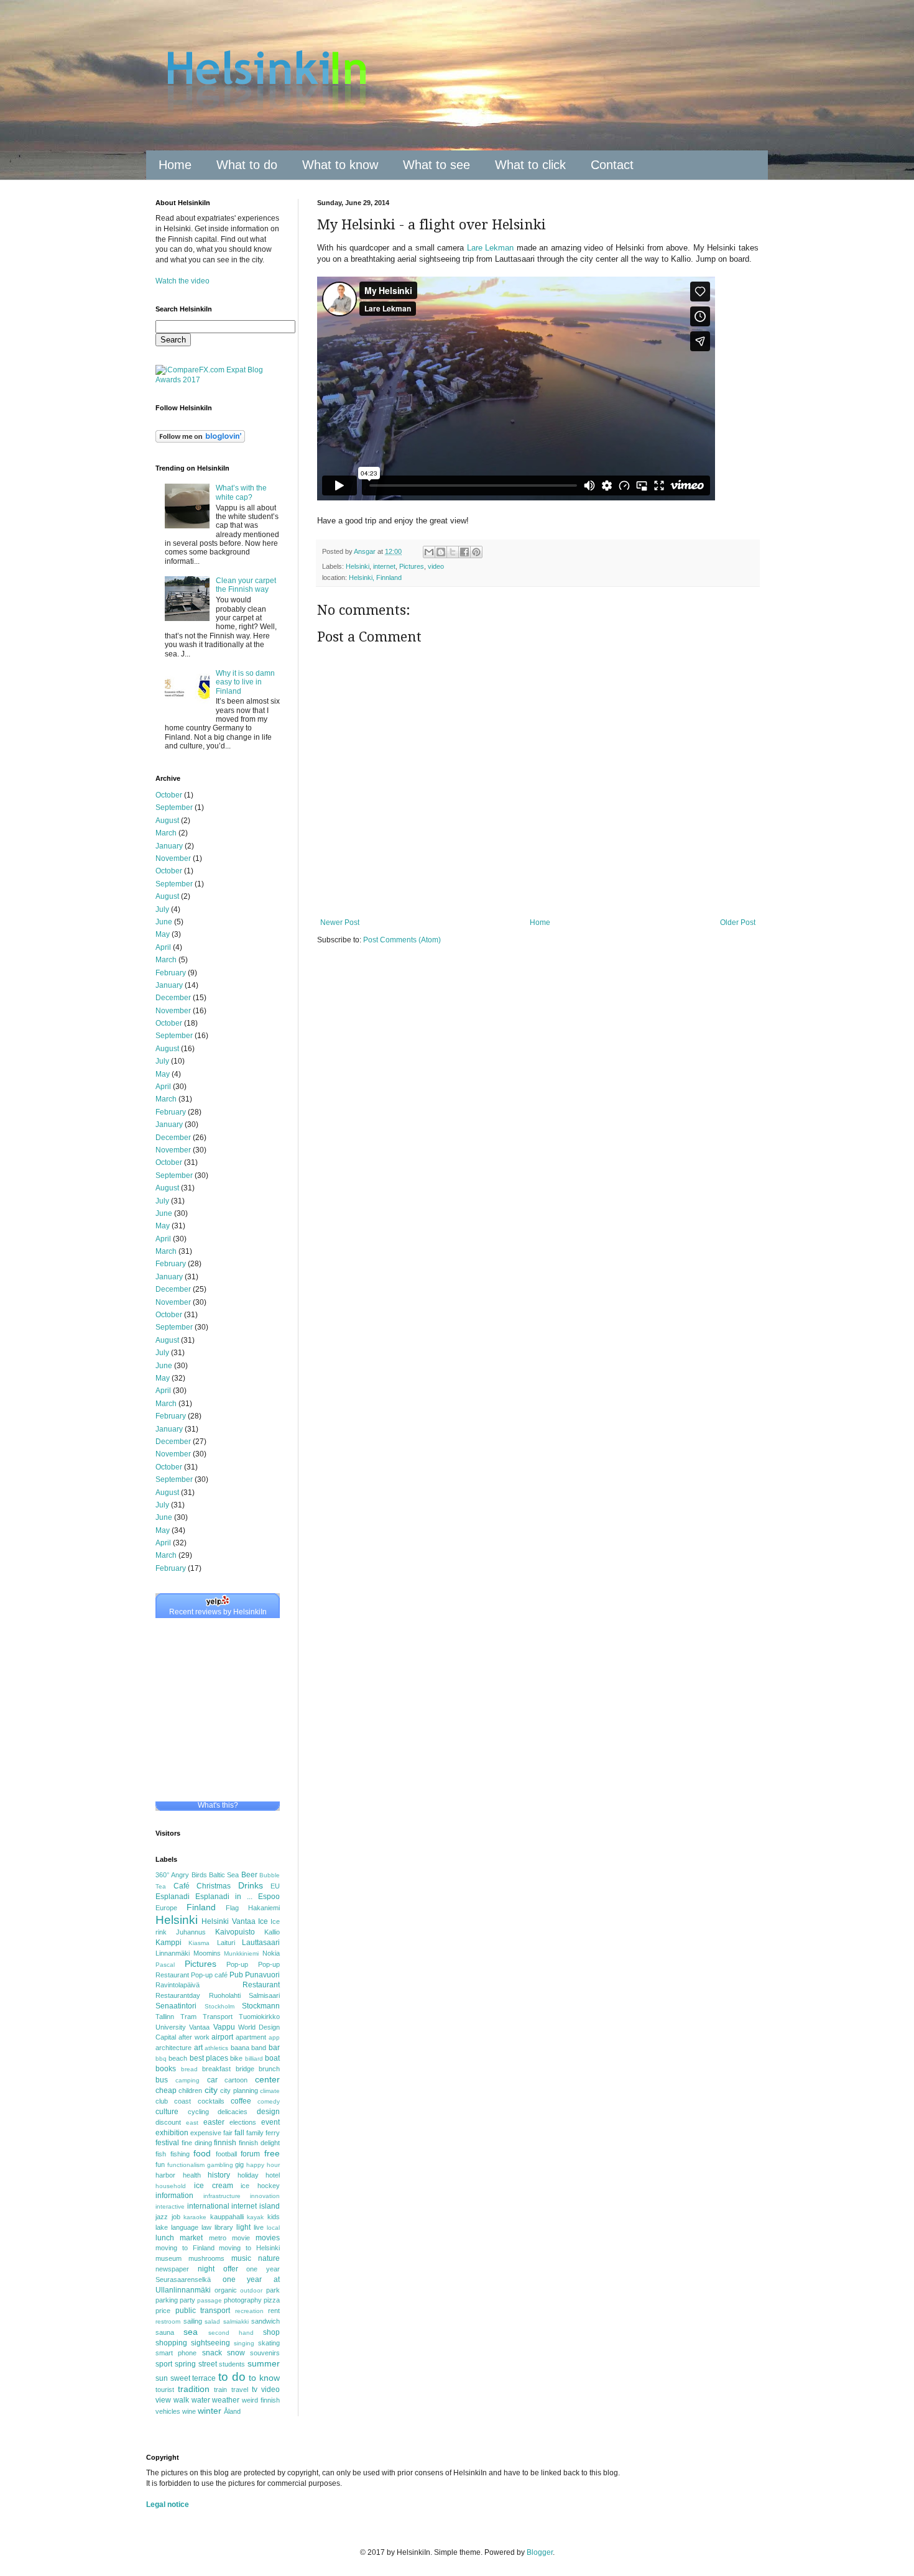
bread (189, 2069)
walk (181, 2400)
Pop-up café (209, 1975)
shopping (171, 2343)
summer (264, 2363)
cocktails (211, 2101)
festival (167, 2143)
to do (232, 2377)
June (164, 922)
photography (243, 2300)
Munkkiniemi (241, 1953)
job (176, 2217)
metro (218, 2238)
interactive (170, 2206)
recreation (249, 2311)
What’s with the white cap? (241, 492)
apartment (251, 2037)
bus (162, 2080)
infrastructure (222, 2196)
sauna (165, 2332)
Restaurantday (178, 1995)
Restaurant (261, 1985)
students (232, 2364)
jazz (162, 2217)
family (255, 2133)
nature (269, 2258)
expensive (206, 2133)
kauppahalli (227, 2217)
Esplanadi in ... (224, 1897)
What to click (530, 165)
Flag (232, 1908)
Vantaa (199, 2027)
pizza (272, 2300)
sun (162, 2378)
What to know (340, 165)
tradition (194, 2389)
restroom (168, 2321)
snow (236, 2353)
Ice (263, 1921)
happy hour (263, 2165)
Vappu (224, 2027)
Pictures (412, 566)
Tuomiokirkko (259, 2017)
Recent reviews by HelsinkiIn (218, 1612)
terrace (204, 2378)
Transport (218, 2017)
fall (239, 2133)
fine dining (197, 2143)
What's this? (218, 1805)
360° (162, 1875)
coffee (241, 2101)
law (206, 2227)
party (187, 2300)
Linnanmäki (173, 1953)
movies (268, 2238)
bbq (161, 2058)
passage (210, 2300)
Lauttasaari (261, 1943)
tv (255, 2390)
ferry (273, 2133)
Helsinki (358, 566)
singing (244, 2343)
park (273, 2290)
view (163, 2400)
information (174, 2196)
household (171, 2186)
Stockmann (261, 2006)
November (173, 858)
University (171, 2027)
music (241, 2258)
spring (185, 2364)
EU (275, 1886)
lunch (165, 2238)
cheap (166, 2091)
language (185, 2227)
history (219, 2175)
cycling (198, 2112)
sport (164, 2364)
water (201, 2400)
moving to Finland (185, 2248)
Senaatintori (176, 2006)
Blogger (540, 2552)
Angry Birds (189, 1875)
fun (160, 2164)
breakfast (216, 2069)
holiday (248, 2175)
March (166, 833)
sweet (180, 2378)
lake (162, 2227)
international (208, 2206)
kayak (255, 2217)
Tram (188, 2017)
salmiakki (236, 2321)
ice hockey (260, 2186)
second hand (231, 2333)
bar (274, 2048)
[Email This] (429, 552)
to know (264, 2378)
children (190, 2091)
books (166, 2069)
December (173, 998)
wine (189, 2411)
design (268, 2112)
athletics (216, 2048)
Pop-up (237, 1964)
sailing (193, 2321)
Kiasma (199, 1943)
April (163, 947)
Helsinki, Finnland (375, 577)
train (220, 2390)
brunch (269, 2069)
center (267, 2079)
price (163, 2311)
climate (270, 2091)
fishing (180, 2154)
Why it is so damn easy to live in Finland (245, 682)
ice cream (214, 2186)
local (273, 2228)
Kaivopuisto (235, 1932)
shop (271, 2332)
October (169, 795)
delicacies (233, 2112)
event (270, 2122)
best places (209, 2058)
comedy (269, 2101)
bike (236, 2058)
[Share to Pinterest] (476, 552)
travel (240, 2390)
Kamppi (168, 1943)
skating (269, 2343)
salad (212, 2321)
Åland (232, 2411)
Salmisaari (264, 1995)
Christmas (214, 1886)
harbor (165, 2175)
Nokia (271, 1953)
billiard (254, 2058)
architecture (173, 2048)
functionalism (186, 2165)
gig (239, 2164)
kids (274, 2217)
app (274, 2037)
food (202, 2153)
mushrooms (206, 2258)
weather (226, 2400)
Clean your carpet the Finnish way (246, 585)
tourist (165, 2390)
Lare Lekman (491, 248)
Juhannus (191, 1932)
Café (182, 1886)
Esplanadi (173, 1897)
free (272, 2153)
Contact (612, 165)
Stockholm (219, 2006)
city (211, 2090)
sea (191, 2332)
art (198, 2048)
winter (210, 2411)
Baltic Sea (224, 1875)
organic (226, 2290)
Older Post (738, 922)
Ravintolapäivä (178, 1985)
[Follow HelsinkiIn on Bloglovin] (200, 440)
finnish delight (259, 2143)
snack (212, 2353)
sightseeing (210, 2343)
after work (194, 2037)
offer (231, 2269)
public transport (203, 2311)
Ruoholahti (225, 1995)
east (192, 2123)
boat (272, 2058)
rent (274, 2311)
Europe (166, 1908)
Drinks (251, 1885)
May (163, 934)
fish (161, 2154)
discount (168, 2122)
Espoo (269, 1897)
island (270, 2206)
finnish (225, 2143)
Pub (236, 1975)
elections (243, 2122)
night (206, 2269)
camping (187, 2080)
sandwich (265, 2321)
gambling (220, 2165)
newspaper (172, 2269)
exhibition (172, 2133)
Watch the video (182, 281)
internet (384, 566)
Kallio (272, 1932)
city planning (239, 2091)
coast (182, 2101)
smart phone (176, 2353)
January (169, 846)
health (192, 2175)
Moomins (207, 1953)
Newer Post (340, 922)
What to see (436, 165)
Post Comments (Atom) (402, 940)
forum (250, 2154)
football (226, 2154)
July (162, 909)
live (259, 2227)
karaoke (195, 2217)
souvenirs (265, 2353)
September (174, 807)
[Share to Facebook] (464, 552)
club (162, 2101)
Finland (201, 1907)
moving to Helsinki (249, 2248)
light (243, 2227)
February (171, 973)
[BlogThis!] (441, 552)
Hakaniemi (264, 1908)
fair (228, 2133)
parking (167, 2300)
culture (167, 2112)
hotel (273, 2175)
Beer (249, 1875)
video (436, 566)
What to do (247, 165)
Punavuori (262, 1975)
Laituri (226, 1943)
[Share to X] (453, 552)
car (212, 2080)
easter (214, 2122)
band (259, 2048)
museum (168, 2258)
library (224, 2227)
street (208, 2364)
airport (222, 2037)
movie (241, 2238)
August (167, 821)
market (191, 2238)
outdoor (251, 2290)
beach (178, 2058)
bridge (245, 2069)
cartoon (236, 2080)
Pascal (165, 1965)
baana (240, 2048)
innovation (265, 2196)
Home (175, 165)
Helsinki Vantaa (228, 1921)
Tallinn (165, 2017)
